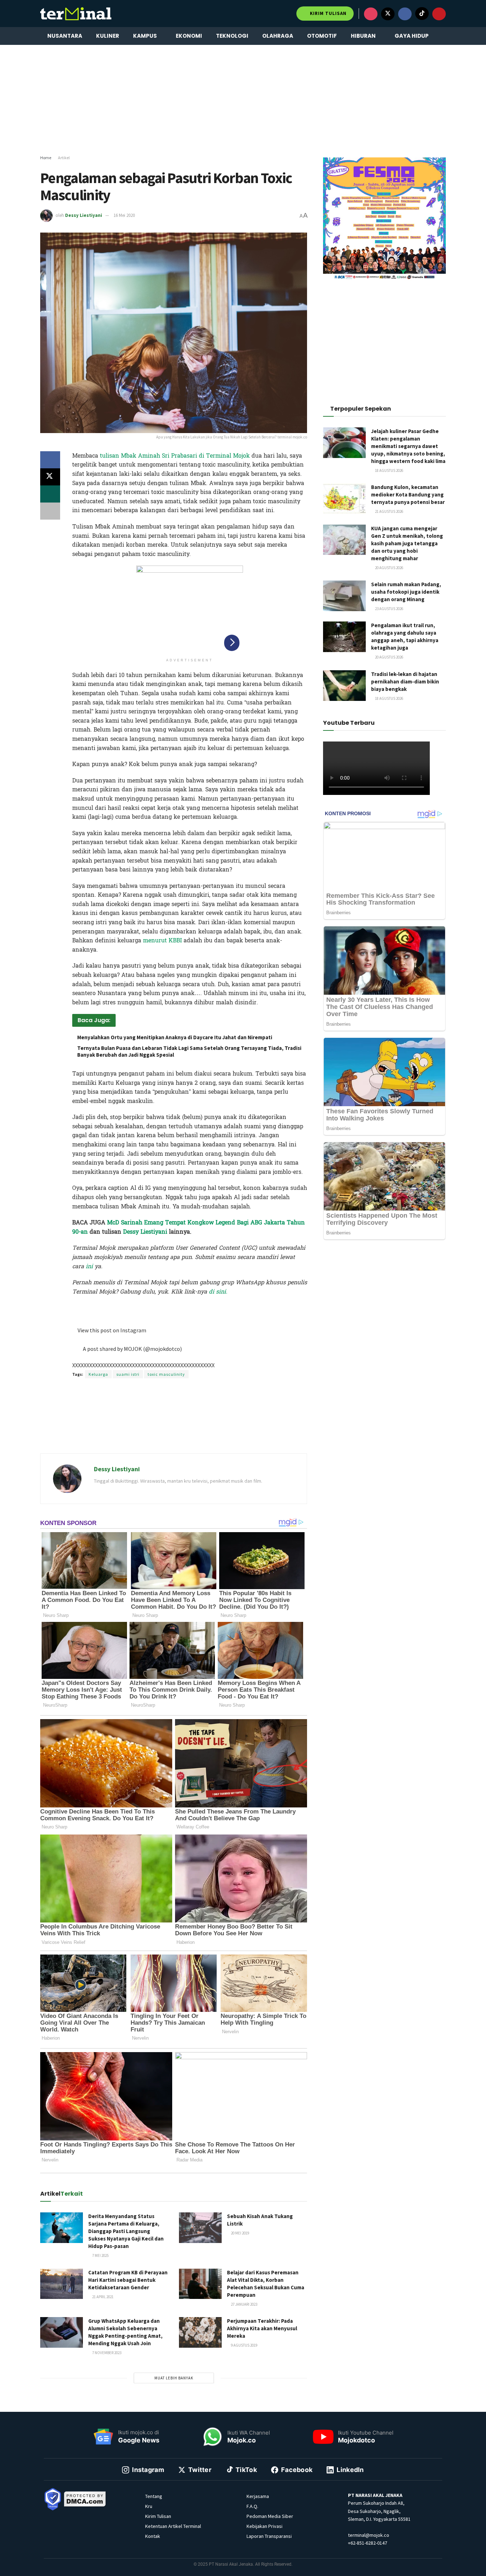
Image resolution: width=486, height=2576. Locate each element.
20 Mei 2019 (240, 2233)
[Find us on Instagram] (371, 14)
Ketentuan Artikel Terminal (173, 2526)
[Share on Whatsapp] (50, 494)
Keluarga (98, 1374)
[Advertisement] (243, 100)
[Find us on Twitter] (388, 14)
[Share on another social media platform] (50, 511)
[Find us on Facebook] (405, 14)
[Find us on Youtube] (439, 14)
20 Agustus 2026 (389, 568)
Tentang (154, 2496)
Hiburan (363, 36)
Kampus (145, 36)
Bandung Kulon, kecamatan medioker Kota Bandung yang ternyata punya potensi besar (408, 495)
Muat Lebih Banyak (174, 2378)
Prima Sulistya (158, 1306)
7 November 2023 (106, 2353)
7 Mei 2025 (100, 2255)
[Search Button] (443, 36)
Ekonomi (189, 36)
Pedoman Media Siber (270, 2516)
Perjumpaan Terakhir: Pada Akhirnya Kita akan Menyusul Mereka (262, 2328)
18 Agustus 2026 (389, 470)
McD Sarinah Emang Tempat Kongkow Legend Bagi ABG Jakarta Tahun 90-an (189, 1227)
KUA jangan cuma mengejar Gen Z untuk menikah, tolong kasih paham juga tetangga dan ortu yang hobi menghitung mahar (407, 543)
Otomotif (322, 36)
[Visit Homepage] (76, 14)
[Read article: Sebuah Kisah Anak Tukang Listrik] (200, 2228)
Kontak (153, 2536)
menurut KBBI (162, 940)
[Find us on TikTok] (422, 14)
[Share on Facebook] (50, 460)
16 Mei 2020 (124, 215)
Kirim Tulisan (327, 13)
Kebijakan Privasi (265, 2526)
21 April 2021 (102, 2297)
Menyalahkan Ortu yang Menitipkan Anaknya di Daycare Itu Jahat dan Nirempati (175, 1037)
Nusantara (65, 36)
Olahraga (278, 36)
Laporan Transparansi (269, 2536)
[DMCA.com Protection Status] (85, 2498)
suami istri (128, 1374)
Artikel (64, 158)
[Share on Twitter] (50, 477)
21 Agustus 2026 (389, 511)
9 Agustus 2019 (244, 2345)
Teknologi (232, 36)
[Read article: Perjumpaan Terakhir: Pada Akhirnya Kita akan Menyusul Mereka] (200, 2332)
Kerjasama (258, 2496)
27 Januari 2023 (244, 2304)
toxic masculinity (166, 1374)
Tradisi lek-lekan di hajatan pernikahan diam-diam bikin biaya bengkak (405, 681)
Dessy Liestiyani (84, 215)
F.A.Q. (252, 2506)
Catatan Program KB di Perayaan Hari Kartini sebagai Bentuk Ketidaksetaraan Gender (128, 2280)
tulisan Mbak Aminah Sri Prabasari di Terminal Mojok (175, 456)
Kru (149, 2506)
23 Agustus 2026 (389, 609)
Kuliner (108, 36)
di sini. (218, 1292)
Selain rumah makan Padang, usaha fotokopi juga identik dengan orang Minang (406, 592)
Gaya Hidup (412, 36)
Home (46, 158)
